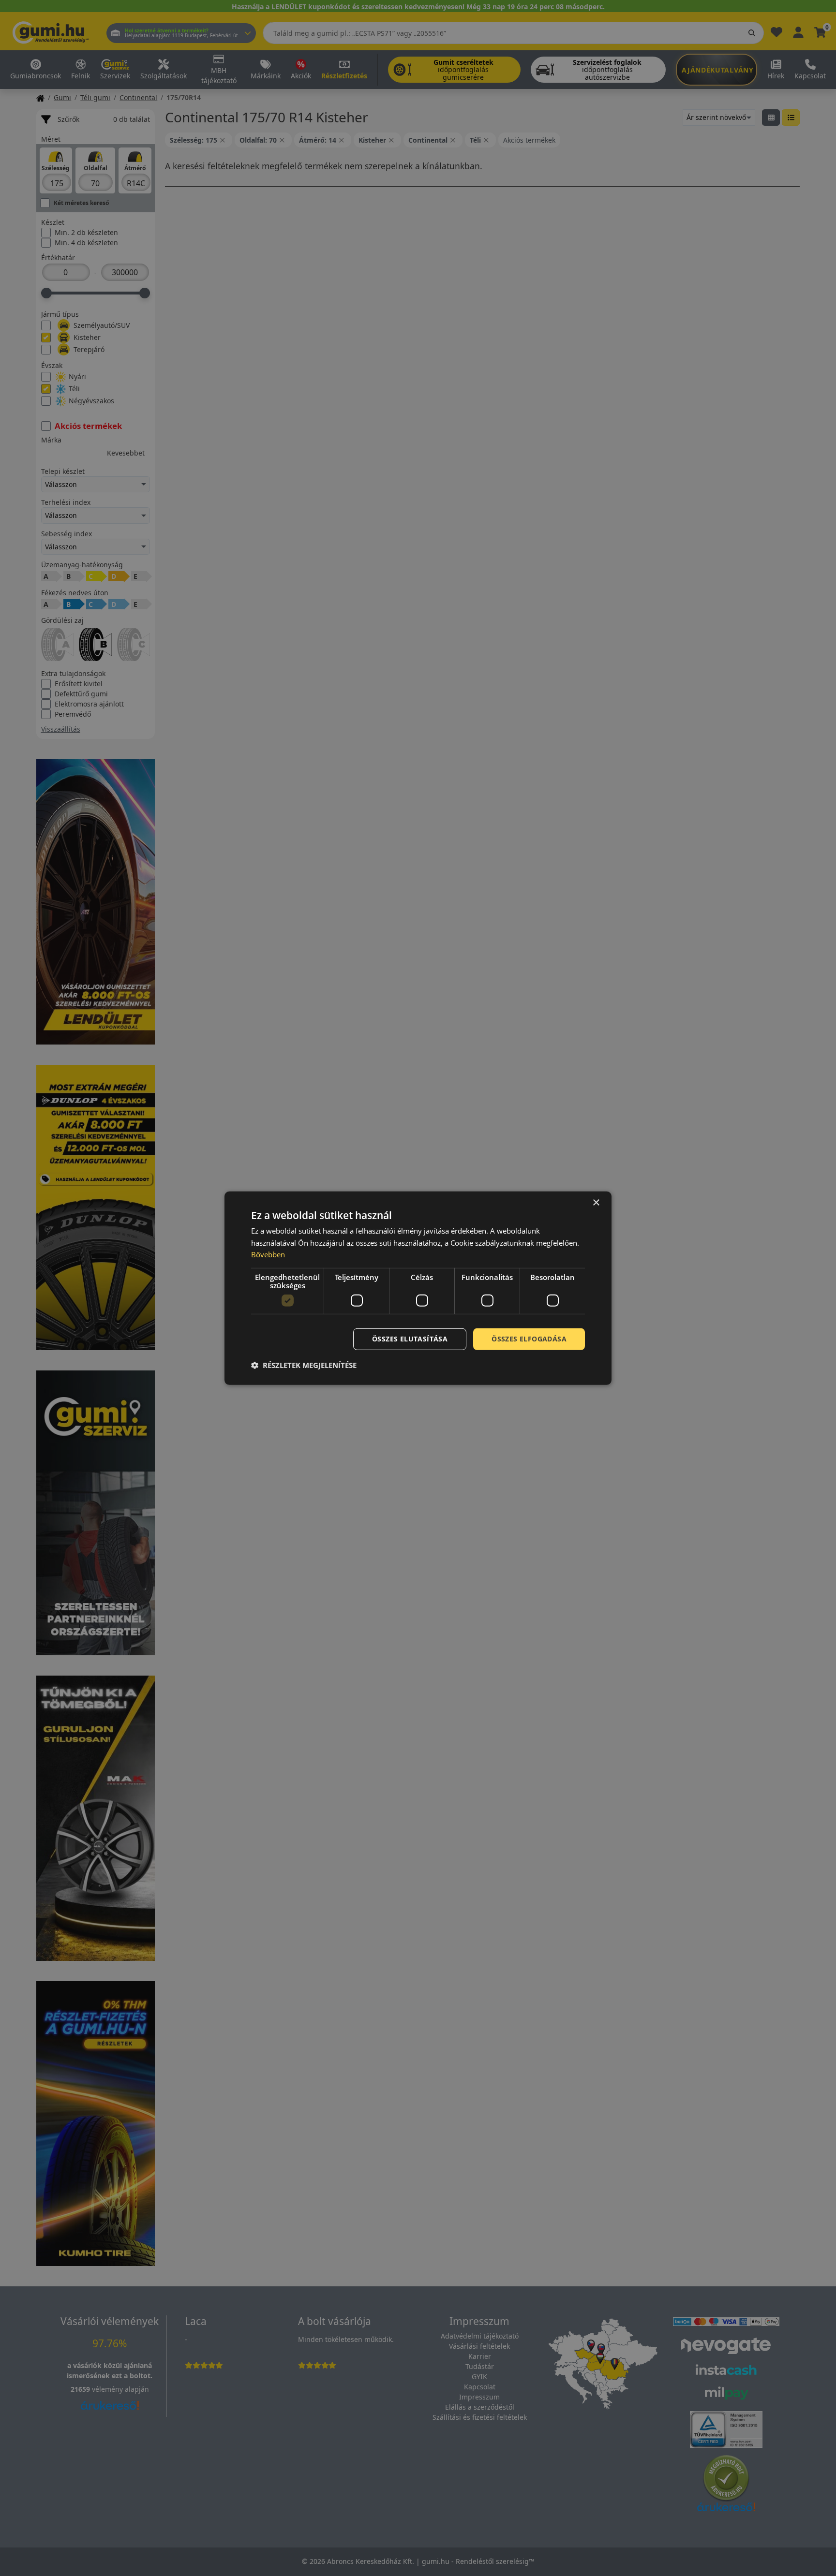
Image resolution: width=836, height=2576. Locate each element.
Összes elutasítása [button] (410, 1339)
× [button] (596, 1202)
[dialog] (418, 1288)
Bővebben (268, 1254)
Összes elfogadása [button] (529, 1339)
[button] (304, 1365)
